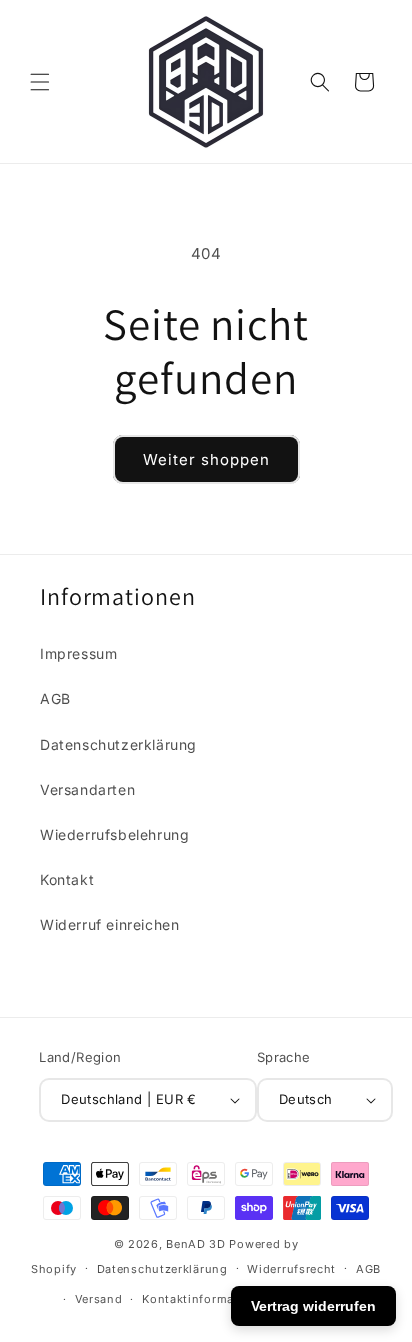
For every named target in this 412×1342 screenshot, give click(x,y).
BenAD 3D (196, 1244)
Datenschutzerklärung (118, 744)
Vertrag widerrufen (313, 1306)
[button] (40, 82)
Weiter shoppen (206, 459)
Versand (99, 1299)
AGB (55, 698)
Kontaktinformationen (207, 1299)
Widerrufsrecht (291, 1269)
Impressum (78, 653)
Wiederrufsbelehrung (114, 834)
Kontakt (67, 879)
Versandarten (87, 789)
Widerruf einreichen (109, 924)
